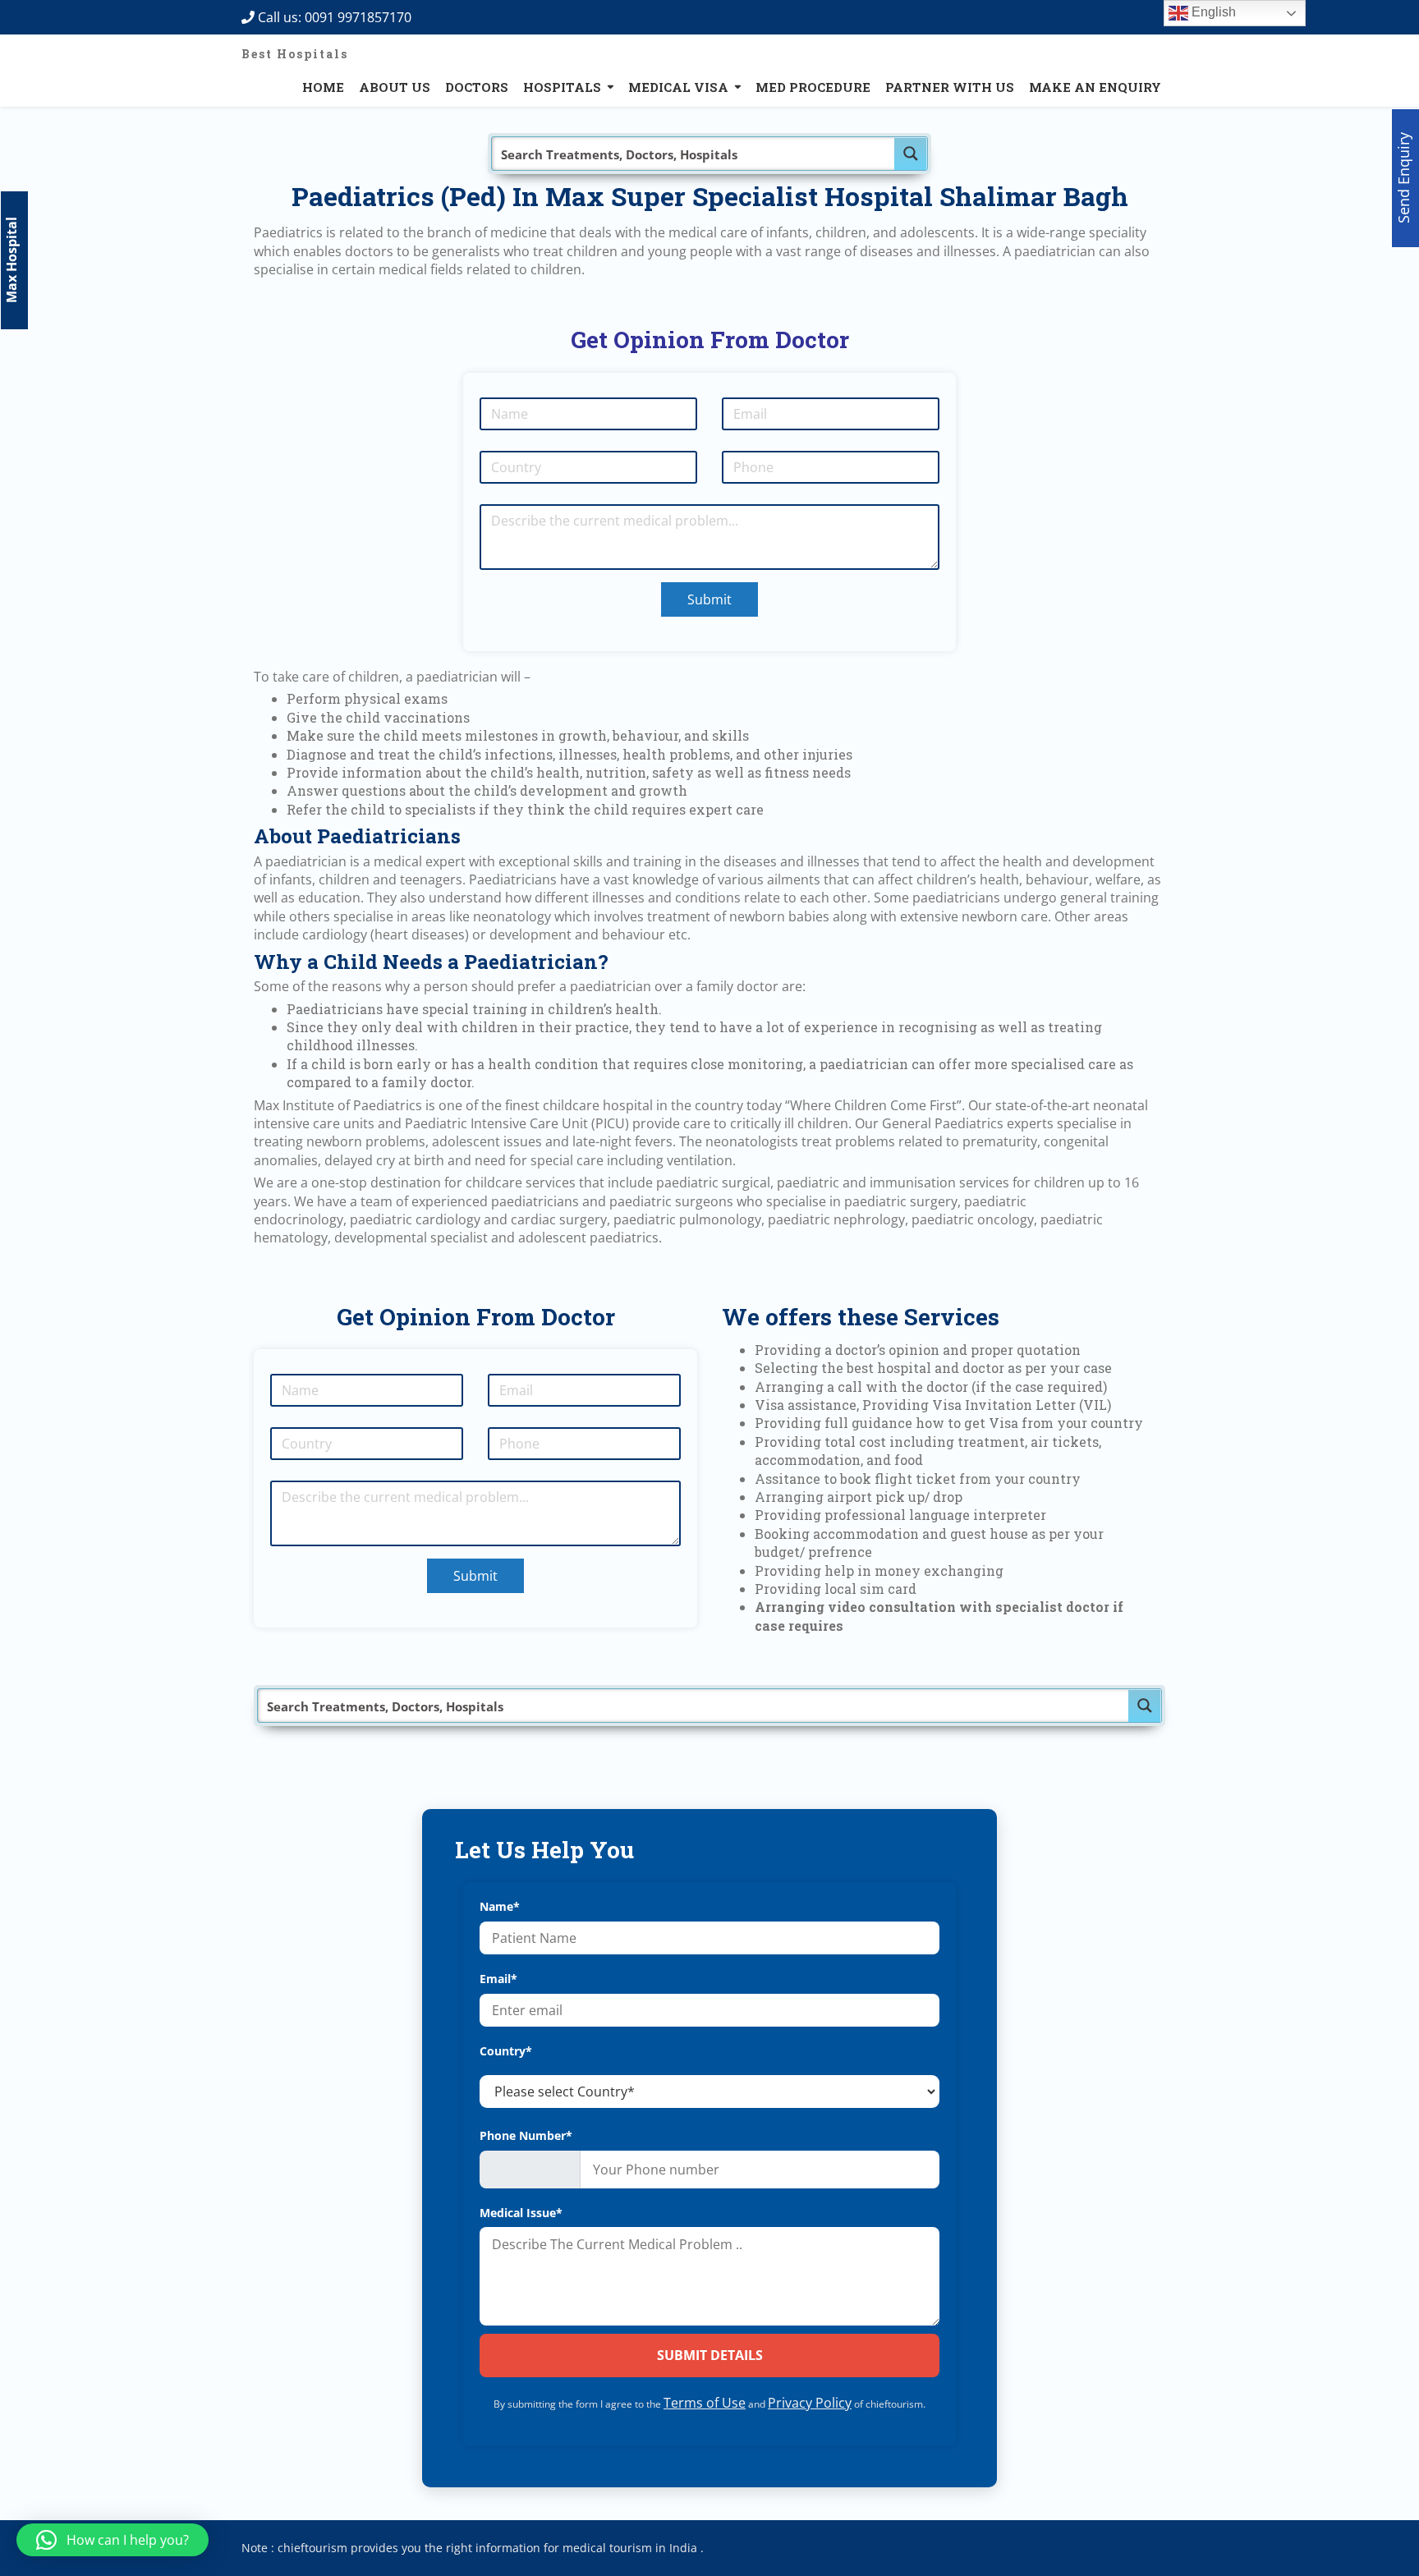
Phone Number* (526, 2135)
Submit (709, 599)
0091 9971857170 (363, 17)
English (1212, 12)
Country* (506, 2051)
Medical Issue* (521, 2213)
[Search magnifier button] (911, 154)
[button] (113, 2540)
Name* (500, 1906)
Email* (498, 1979)
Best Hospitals (295, 54)
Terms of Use (705, 2403)
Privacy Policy (810, 2403)
